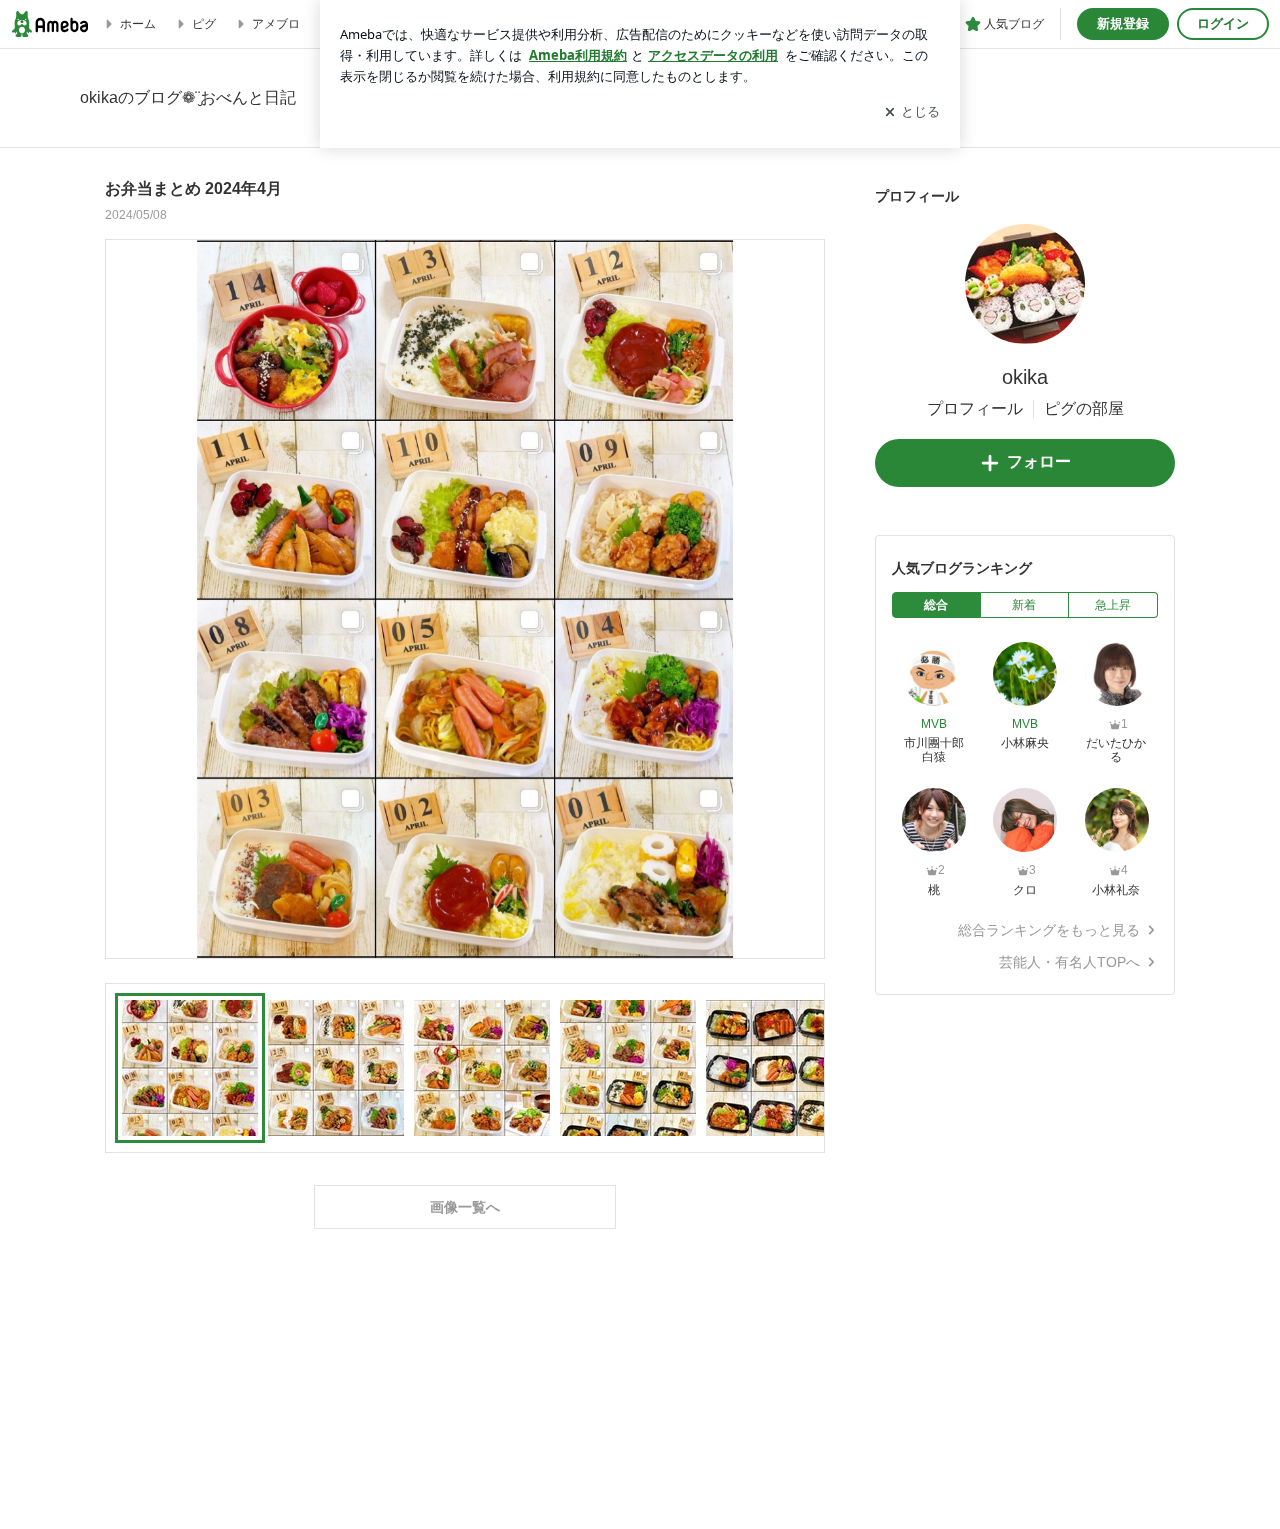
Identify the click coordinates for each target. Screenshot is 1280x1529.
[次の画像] (804, 598)
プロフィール (975, 408)
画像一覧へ (465, 1207)
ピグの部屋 (1084, 408)
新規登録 (1123, 23)
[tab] (936, 605)
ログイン (1223, 23)
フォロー (1039, 461)
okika (1025, 377)
